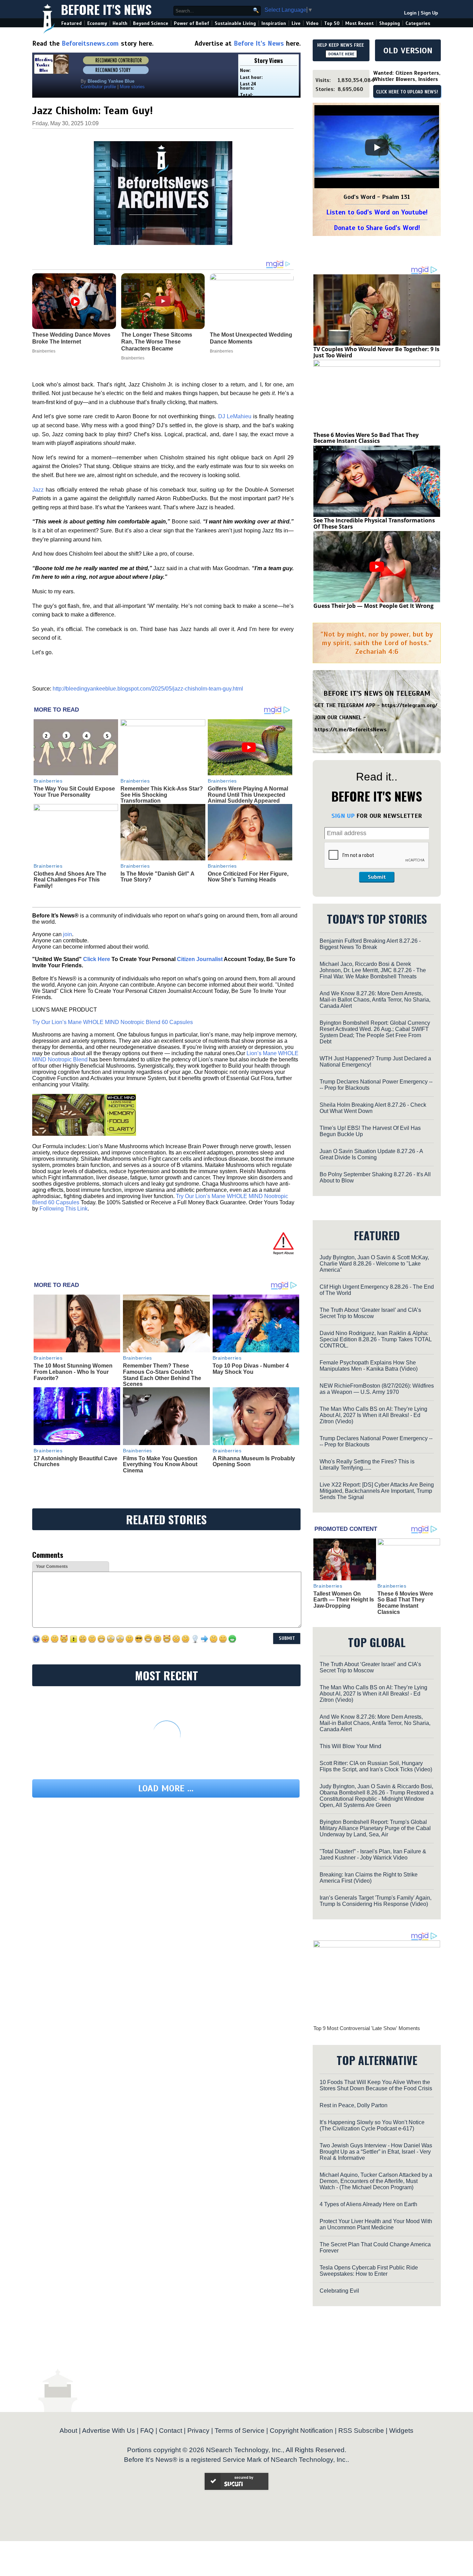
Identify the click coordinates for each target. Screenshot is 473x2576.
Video (312, 23)
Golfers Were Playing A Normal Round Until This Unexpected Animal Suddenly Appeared (248, 795)
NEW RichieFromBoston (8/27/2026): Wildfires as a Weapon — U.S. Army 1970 (377, 1389)
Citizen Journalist (200, 959)
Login (410, 13)
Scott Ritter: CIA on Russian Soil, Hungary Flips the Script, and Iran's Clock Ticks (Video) (376, 1766)
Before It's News (106, 9)
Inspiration (274, 23)
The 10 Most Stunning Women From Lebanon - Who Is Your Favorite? (73, 1372)
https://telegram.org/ (409, 705)
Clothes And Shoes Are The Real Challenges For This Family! (70, 880)
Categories (418, 23)
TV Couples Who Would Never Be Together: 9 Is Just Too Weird (376, 352)
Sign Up (429, 13)
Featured (72, 23)
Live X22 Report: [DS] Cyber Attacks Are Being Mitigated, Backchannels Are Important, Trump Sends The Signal (377, 1491)
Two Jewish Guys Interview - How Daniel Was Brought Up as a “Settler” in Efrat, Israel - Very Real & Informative (376, 2152)
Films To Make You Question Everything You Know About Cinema (160, 1464)
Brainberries (48, 781)
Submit (377, 877)
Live (296, 23)
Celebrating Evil (339, 2291)
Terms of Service (240, 2431)
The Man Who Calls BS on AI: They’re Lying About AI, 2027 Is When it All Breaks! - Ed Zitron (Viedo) (373, 1415)
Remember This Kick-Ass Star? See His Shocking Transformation (162, 795)
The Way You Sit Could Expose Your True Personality (74, 792)
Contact (171, 2431)
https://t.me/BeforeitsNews (351, 730)
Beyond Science (151, 23)
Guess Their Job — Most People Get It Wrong (373, 606)
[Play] (377, 147)
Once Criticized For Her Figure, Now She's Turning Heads (248, 877)
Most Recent (359, 23)
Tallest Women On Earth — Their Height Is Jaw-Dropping (344, 1600)
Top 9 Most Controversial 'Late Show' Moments (367, 2028)
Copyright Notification (301, 2431)
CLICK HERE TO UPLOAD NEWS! (407, 92)
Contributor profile (98, 87)
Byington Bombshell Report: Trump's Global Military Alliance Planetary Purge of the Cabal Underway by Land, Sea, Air (375, 1828)
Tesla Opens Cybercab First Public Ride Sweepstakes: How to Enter (369, 2271)
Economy (97, 23)
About (68, 2431)
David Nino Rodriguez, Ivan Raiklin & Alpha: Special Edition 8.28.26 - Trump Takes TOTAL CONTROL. (376, 1339)
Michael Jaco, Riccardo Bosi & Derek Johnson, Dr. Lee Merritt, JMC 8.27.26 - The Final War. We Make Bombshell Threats (373, 970)
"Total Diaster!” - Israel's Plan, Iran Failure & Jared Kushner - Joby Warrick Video (373, 1855)
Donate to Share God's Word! (377, 228)
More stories (132, 87)
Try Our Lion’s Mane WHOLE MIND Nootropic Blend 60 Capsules (113, 1022)
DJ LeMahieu (235, 416)
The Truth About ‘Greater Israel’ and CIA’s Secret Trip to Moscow (370, 1313)
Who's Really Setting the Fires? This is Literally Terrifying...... (367, 1465)
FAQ (147, 2431)
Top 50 (332, 23)
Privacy (198, 2431)
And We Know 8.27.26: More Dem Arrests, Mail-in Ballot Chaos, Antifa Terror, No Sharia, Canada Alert (375, 1000)
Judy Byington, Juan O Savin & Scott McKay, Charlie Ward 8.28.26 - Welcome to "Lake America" (374, 1264)
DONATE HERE (341, 54)
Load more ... (166, 1788)
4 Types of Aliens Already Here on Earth (368, 2204)
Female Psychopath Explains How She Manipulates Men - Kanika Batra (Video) (369, 1366)
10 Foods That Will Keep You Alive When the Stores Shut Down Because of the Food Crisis (376, 2085)
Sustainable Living (235, 23)
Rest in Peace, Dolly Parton (354, 2105)
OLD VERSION (408, 51)
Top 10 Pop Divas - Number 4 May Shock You (251, 1369)
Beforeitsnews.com (90, 43)
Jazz (38, 490)
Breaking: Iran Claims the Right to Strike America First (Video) (369, 1878)
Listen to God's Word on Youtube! (377, 212)
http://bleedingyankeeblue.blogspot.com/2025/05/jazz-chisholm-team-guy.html (148, 689)
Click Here (97, 959)
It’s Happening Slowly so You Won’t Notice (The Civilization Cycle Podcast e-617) (372, 2125)
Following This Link (64, 1209)
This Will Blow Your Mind (350, 1746)
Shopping (390, 23)
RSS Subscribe (361, 2431)
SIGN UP (343, 816)
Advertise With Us (109, 2431)
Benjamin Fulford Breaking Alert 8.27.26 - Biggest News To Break (370, 944)
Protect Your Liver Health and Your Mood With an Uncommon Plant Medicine (376, 2224)
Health (120, 23)
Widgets (401, 2431)
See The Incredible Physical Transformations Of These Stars (374, 523)
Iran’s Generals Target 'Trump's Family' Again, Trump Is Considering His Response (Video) (376, 1901)
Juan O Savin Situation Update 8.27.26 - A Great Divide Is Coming (371, 1154)
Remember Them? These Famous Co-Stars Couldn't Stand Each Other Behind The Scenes (162, 1375)
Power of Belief (191, 23)
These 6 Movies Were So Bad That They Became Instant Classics (366, 438)
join (68, 934)
